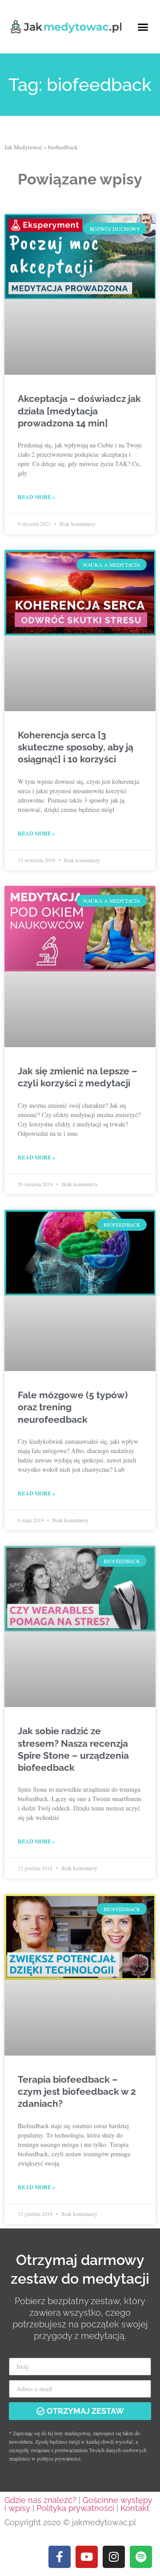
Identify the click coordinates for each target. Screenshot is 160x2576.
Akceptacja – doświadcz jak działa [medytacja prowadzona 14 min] (79, 411)
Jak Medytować (23, 147)
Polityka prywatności (75, 2508)
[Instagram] (114, 2557)
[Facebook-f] (60, 2557)
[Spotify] (141, 2557)
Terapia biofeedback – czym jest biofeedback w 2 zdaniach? (77, 2092)
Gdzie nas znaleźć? (40, 2500)
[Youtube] (87, 2557)
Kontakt (135, 2508)
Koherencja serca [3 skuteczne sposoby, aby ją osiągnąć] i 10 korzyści (76, 747)
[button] (143, 27)
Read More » (36, 497)
